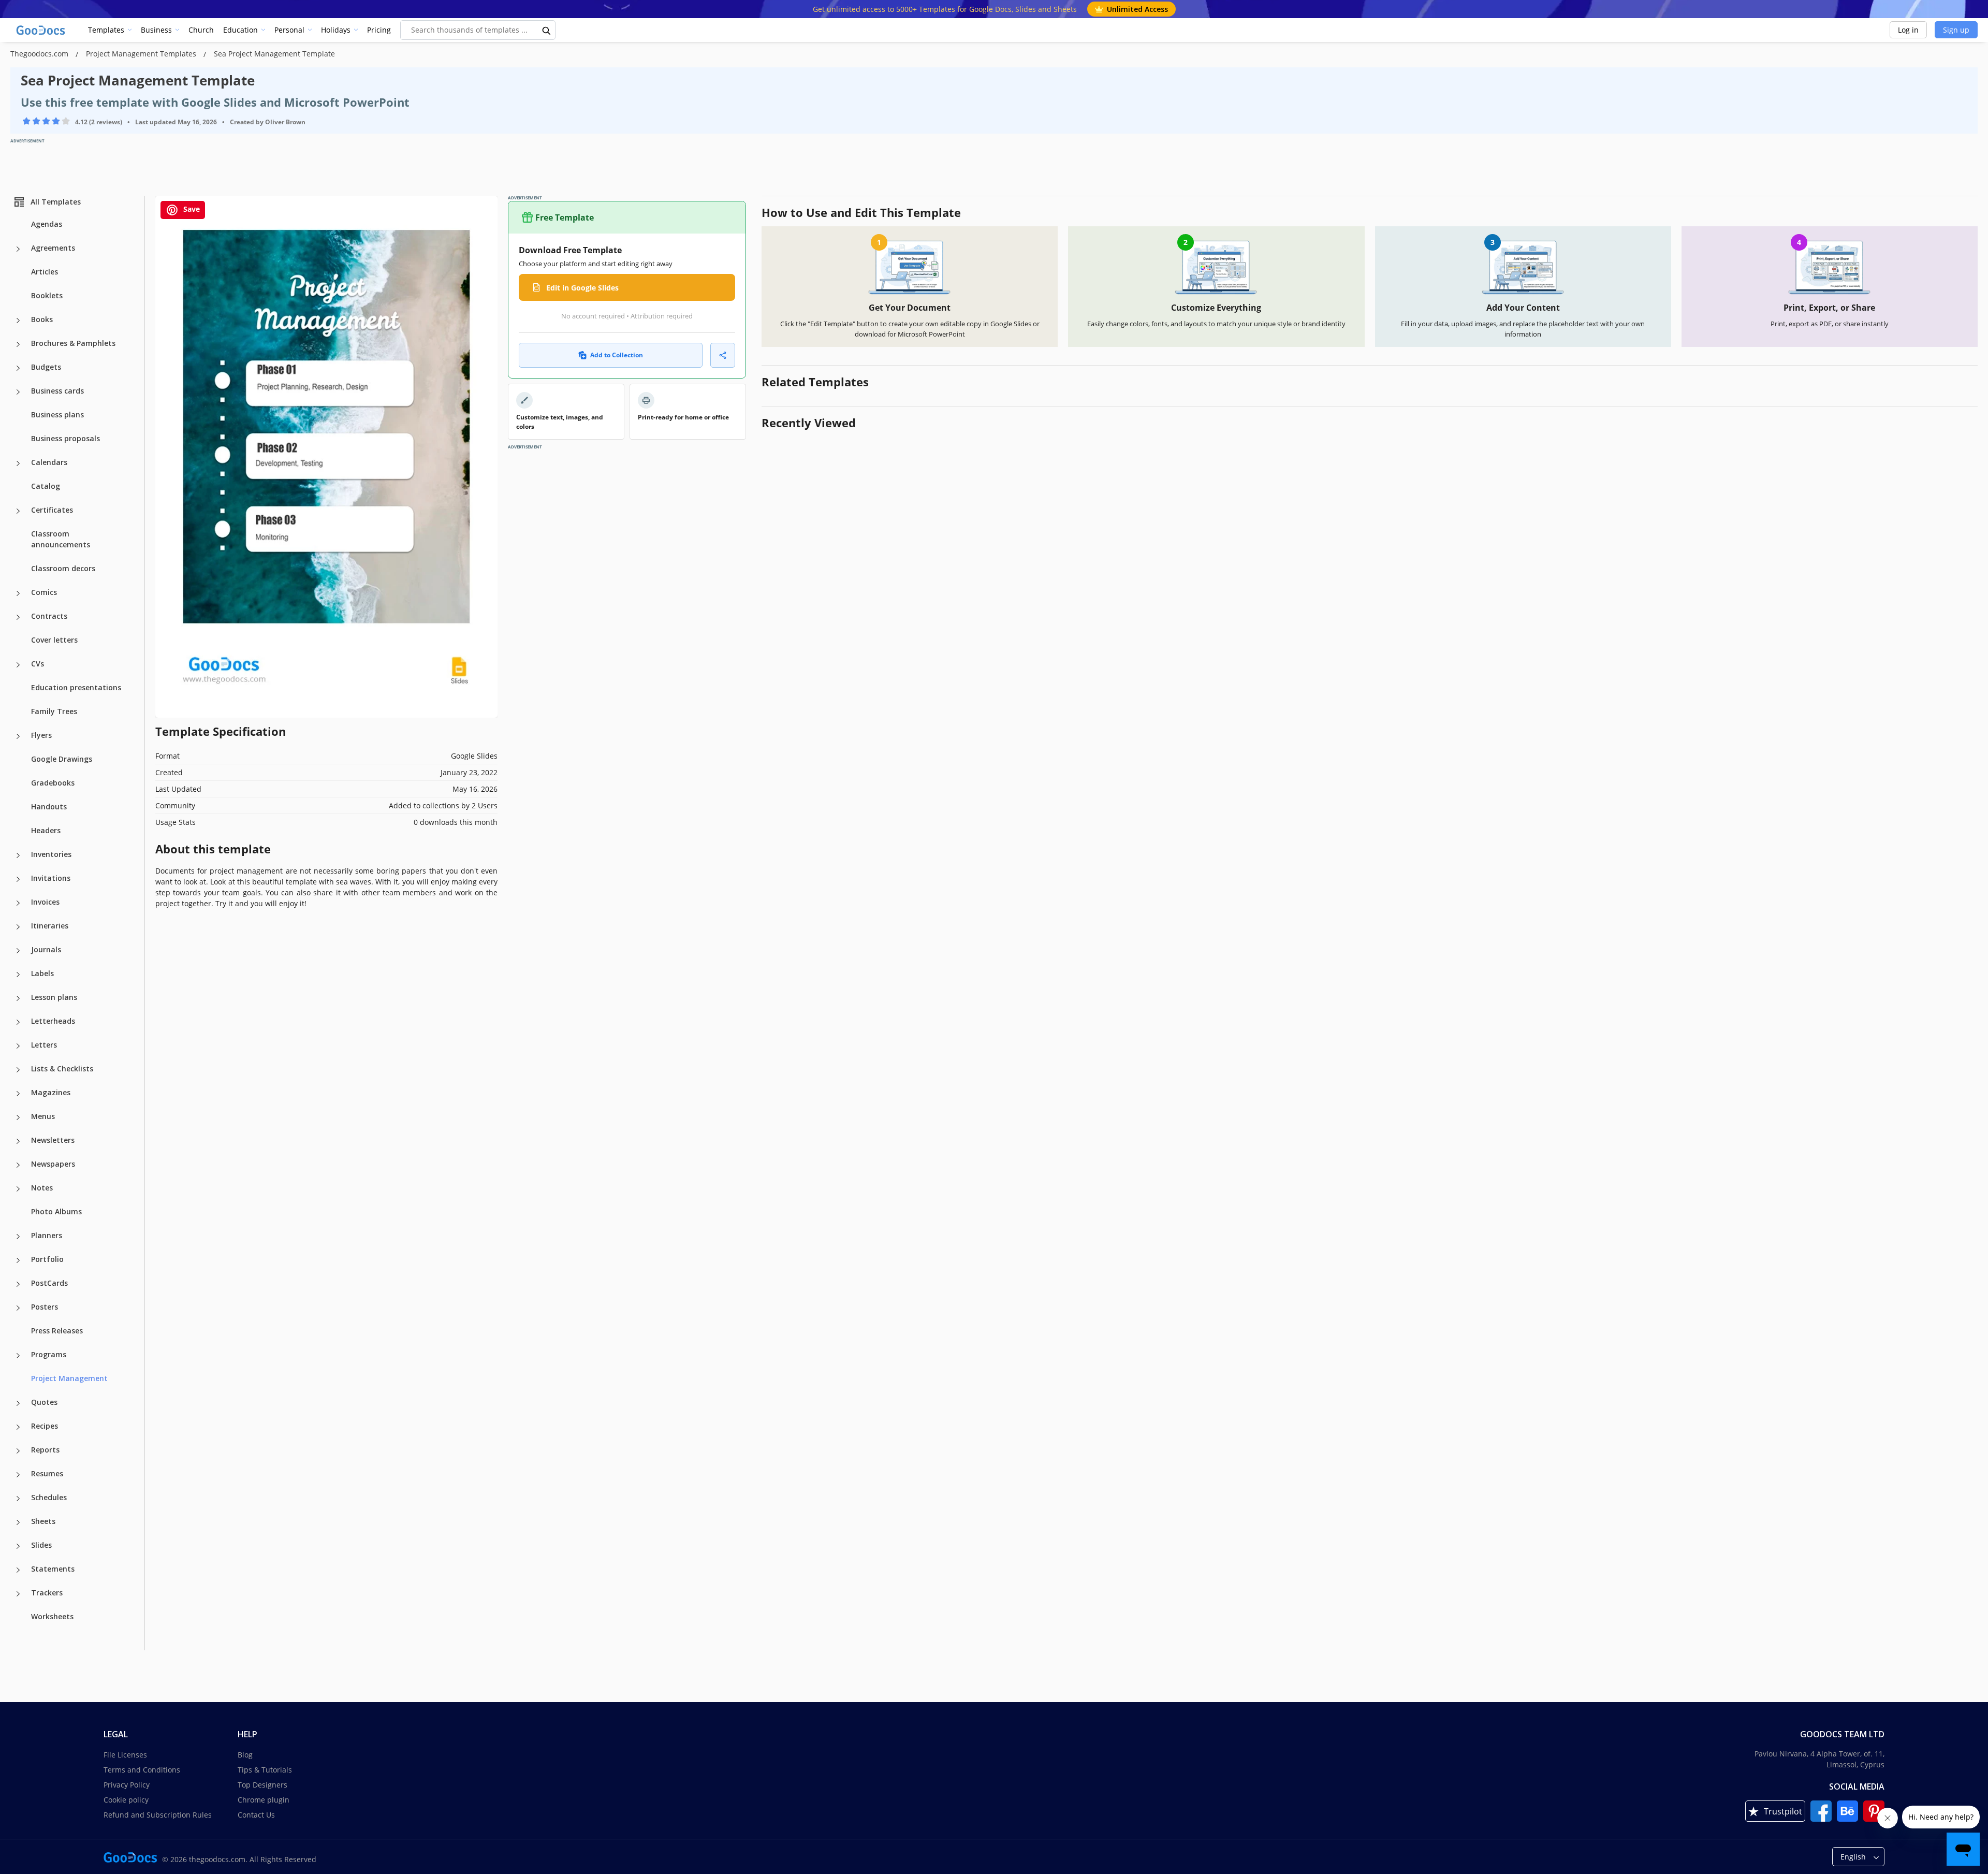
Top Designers (262, 1785)
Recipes (45, 1426)
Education (240, 30)
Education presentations (76, 687)
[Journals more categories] (18, 951)
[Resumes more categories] (18, 1475)
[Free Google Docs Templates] (41, 30)
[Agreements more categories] (18, 249)
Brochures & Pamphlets (73, 343)
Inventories (51, 854)
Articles (45, 272)
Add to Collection (617, 355)
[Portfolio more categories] (18, 1260)
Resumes (47, 1473)
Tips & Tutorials (265, 1770)
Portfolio (47, 1259)
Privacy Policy (127, 1785)
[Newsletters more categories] (18, 1141)
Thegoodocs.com (40, 54)
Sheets (43, 1521)
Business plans (57, 415)
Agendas (47, 224)
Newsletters (53, 1140)
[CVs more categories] (18, 665)
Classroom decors (63, 568)
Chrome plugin (264, 1800)
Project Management (69, 1378)
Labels (42, 973)
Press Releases (57, 1331)
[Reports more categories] (18, 1451)
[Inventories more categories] (18, 855)
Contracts (49, 616)
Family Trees (54, 711)
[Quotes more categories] (18, 1403)
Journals (46, 949)
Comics (44, 592)
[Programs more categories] (18, 1356)
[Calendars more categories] (18, 463)
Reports (45, 1450)
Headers (46, 830)
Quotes (44, 1402)
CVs (38, 664)
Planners (47, 1235)
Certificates (52, 510)
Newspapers (53, 1164)
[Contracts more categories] (18, 617)
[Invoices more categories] (18, 903)
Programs (49, 1354)
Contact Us (256, 1815)
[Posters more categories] (18, 1308)
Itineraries (50, 926)
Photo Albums (56, 1211)
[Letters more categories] (18, 1046)
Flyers (41, 735)
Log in (1908, 30)
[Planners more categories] (18, 1237)
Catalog (46, 486)
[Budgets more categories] (18, 368)
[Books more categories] (18, 321)
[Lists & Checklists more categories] (18, 1070)
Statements (53, 1569)
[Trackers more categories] (18, 1594)
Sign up (1956, 30)
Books (42, 319)
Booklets (47, 295)
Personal (289, 30)
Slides (41, 1545)
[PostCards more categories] (18, 1284)
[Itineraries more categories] (18, 927)
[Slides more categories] (18, 1546)
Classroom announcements (61, 539)
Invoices (45, 902)
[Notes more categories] (18, 1189)
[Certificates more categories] (18, 511)
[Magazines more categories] (18, 1094)
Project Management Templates (142, 54)
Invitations (51, 878)
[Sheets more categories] (18, 1522)
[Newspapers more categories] (18, 1165)
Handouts (49, 807)
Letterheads (53, 1021)
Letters (44, 1045)
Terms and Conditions (142, 1770)
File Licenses (125, 1755)
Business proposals (65, 438)
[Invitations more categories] (18, 879)
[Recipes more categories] (18, 1427)
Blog (245, 1755)
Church (201, 30)
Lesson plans (54, 997)
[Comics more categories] (18, 593)
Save (191, 209)
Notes (42, 1188)
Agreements (53, 248)
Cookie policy (126, 1800)
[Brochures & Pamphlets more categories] (18, 344)
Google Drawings (62, 759)
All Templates (56, 202)
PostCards (49, 1283)
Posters (45, 1307)
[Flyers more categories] (18, 736)
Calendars (49, 462)
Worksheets (52, 1616)
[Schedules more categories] (18, 1499)
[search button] (547, 30)
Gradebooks (53, 783)
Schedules (49, 1497)
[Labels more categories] (18, 975)
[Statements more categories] (18, 1570)
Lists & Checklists (62, 1069)
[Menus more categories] (18, 1117)
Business (156, 30)
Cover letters (54, 640)
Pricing (379, 30)
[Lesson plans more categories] (18, 998)
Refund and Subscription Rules (158, 1815)
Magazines (51, 1092)
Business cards (57, 391)
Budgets (46, 367)
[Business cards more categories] (18, 392)
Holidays (336, 30)
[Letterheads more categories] (18, 1022)
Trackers (47, 1593)
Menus (43, 1116)
